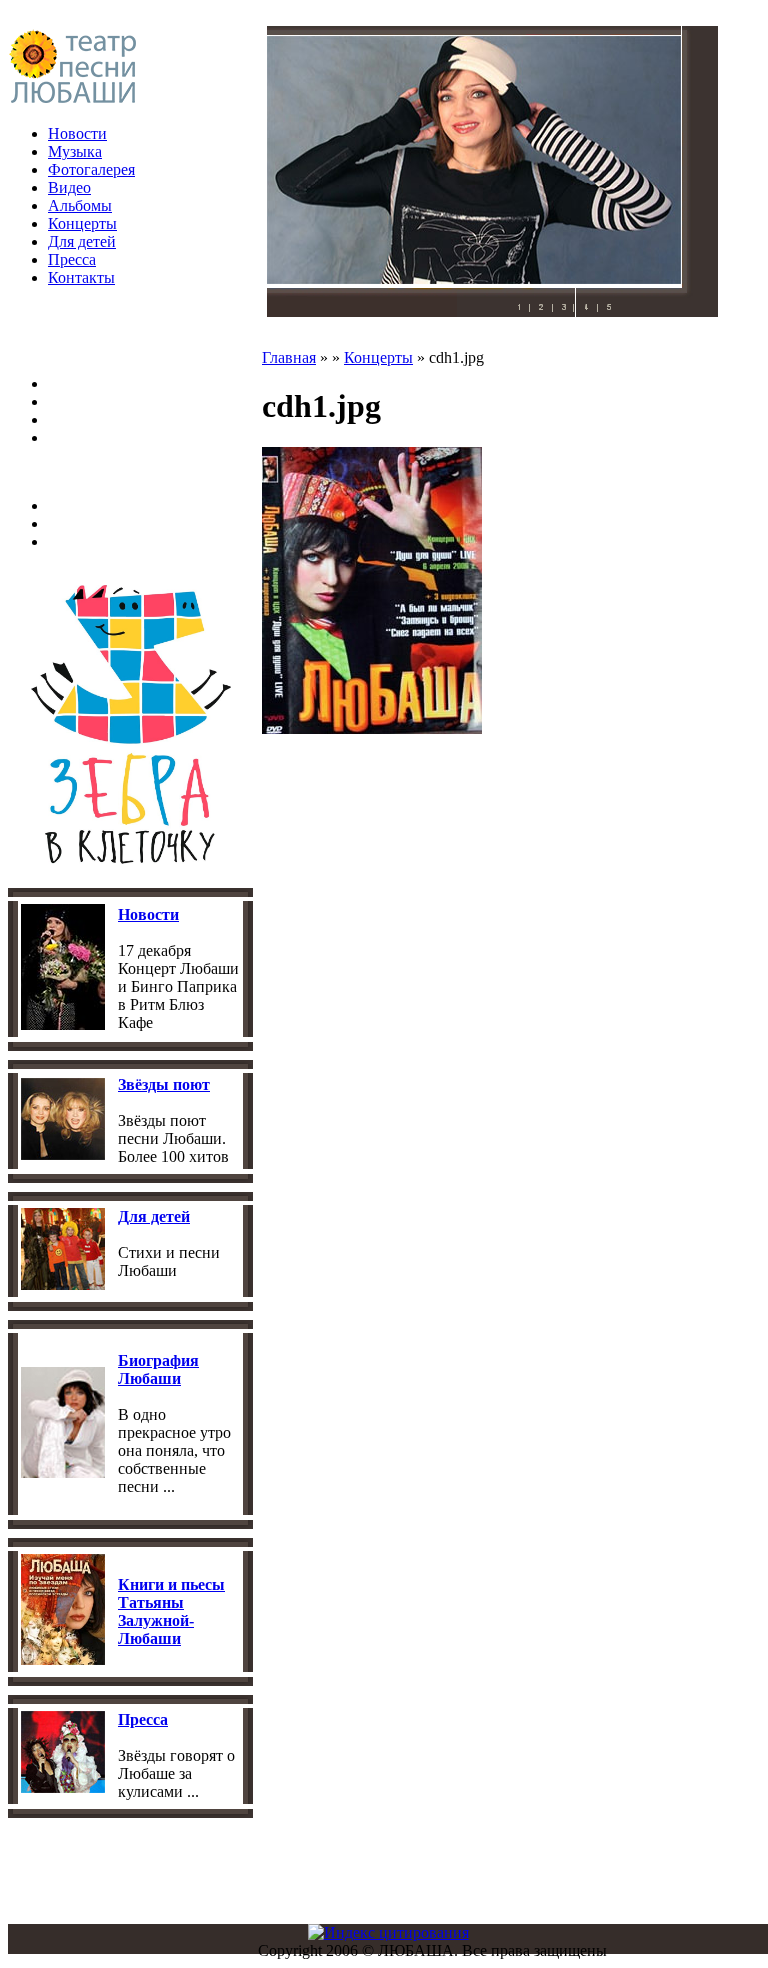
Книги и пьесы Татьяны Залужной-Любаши (171, 1611)
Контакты (81, 277)
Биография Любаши (158, 1369)
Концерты (82, 223)
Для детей (82, 241)
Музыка (75, 151)
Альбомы (80, 205)
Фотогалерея (91, 169)
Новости (77, 133)
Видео (69, 187)
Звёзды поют (164, 1084)
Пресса (72, 259)
